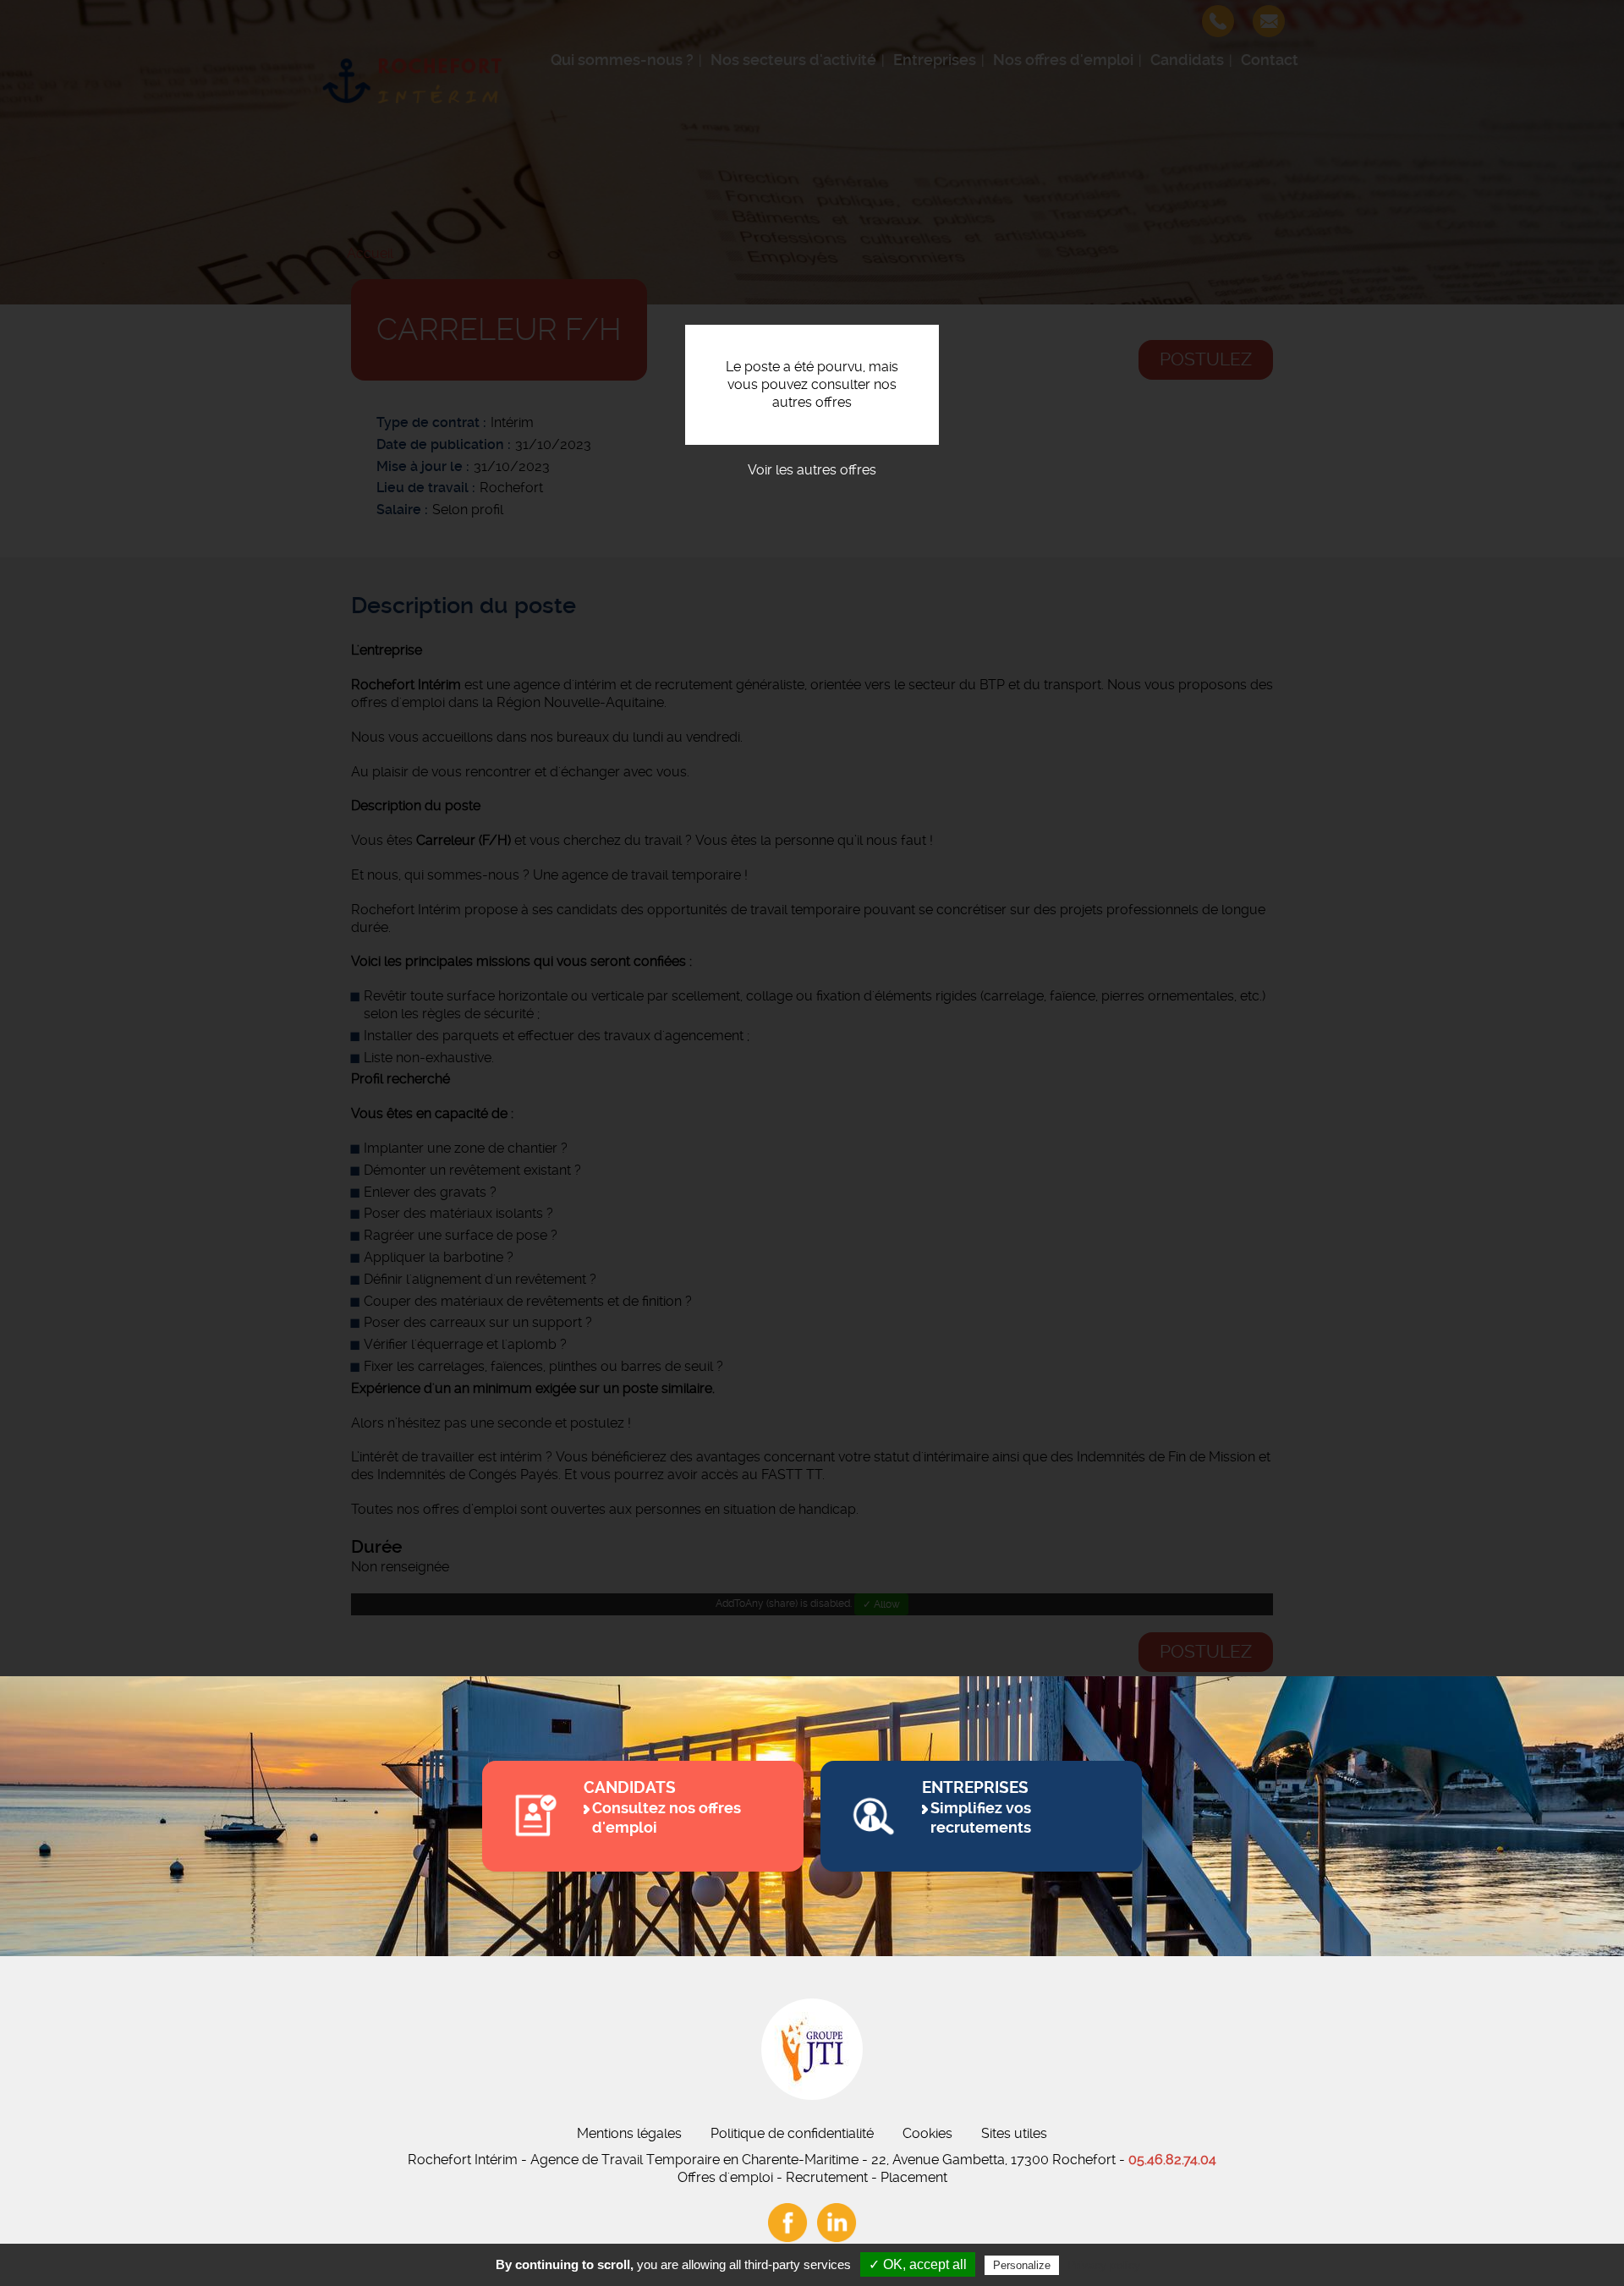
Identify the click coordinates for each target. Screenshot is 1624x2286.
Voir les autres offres (812, 470)
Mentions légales (629, 2133)
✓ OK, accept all (918, 2264)
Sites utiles (1014, 2133)
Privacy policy (1104, 2265)
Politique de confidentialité (792, 2133)
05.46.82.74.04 (1172, 2160)
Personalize (1022, 2265)
